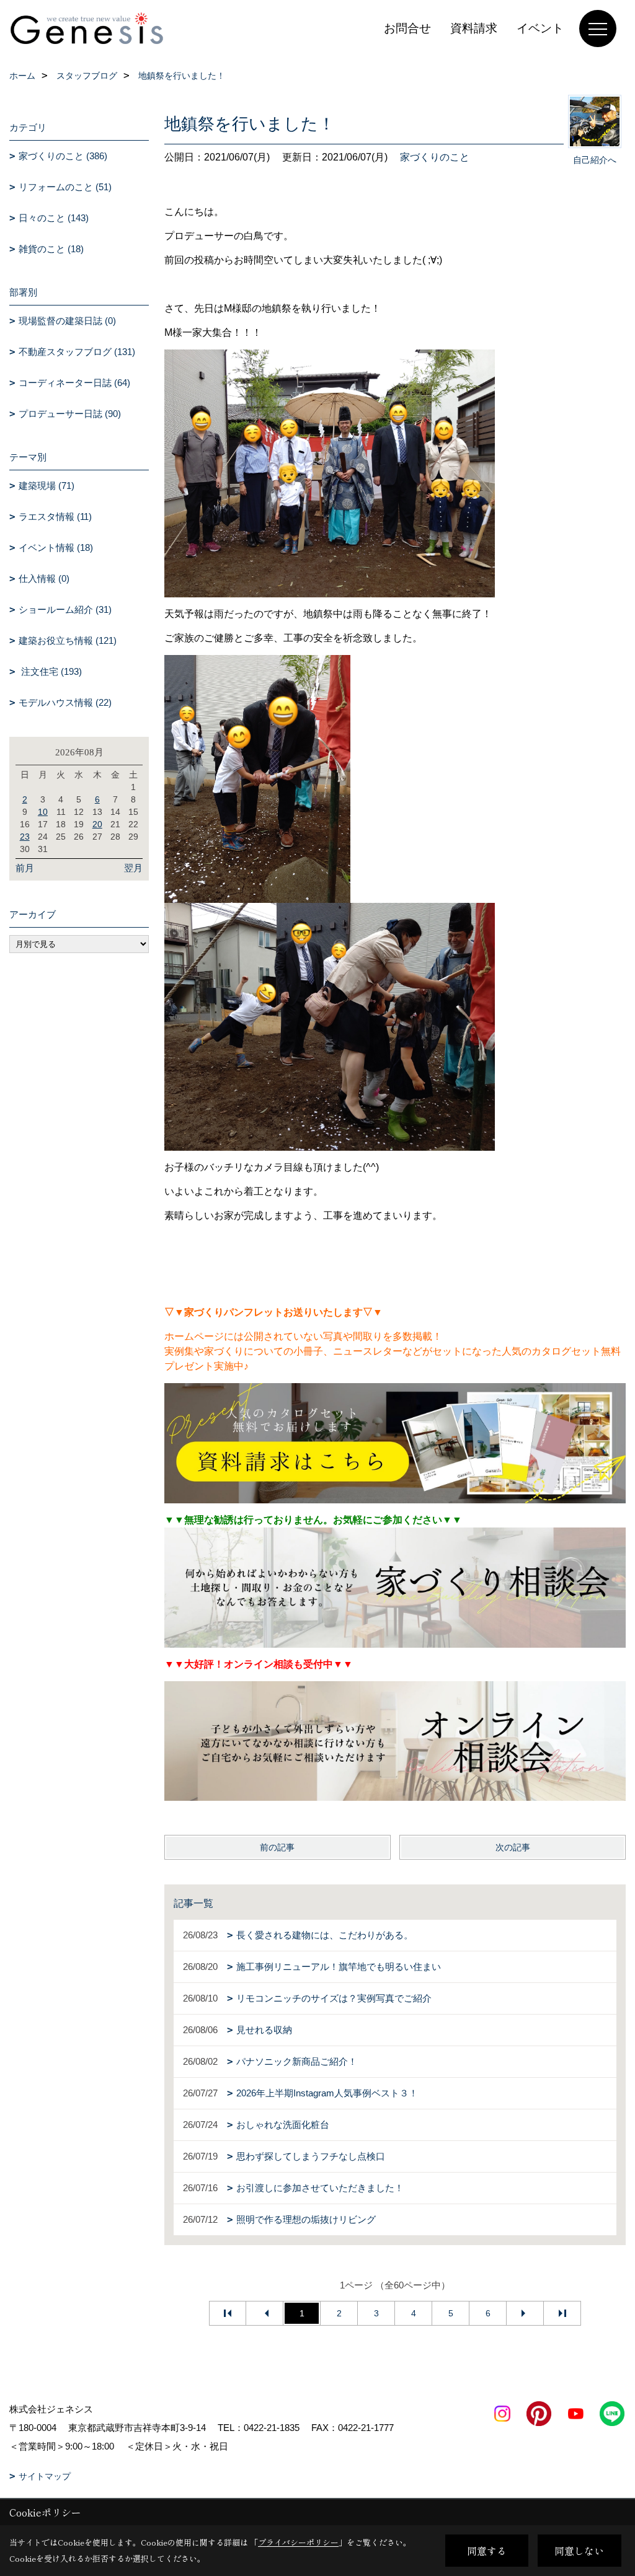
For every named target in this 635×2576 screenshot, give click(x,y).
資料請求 (474, 28)
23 (25, 837)
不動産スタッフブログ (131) (77, 352)
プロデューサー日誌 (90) (70, 414)
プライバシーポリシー (298, 2542)
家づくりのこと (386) (63, 156)
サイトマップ (45, 2476)
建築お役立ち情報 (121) (68, 640)
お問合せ (407, 28)
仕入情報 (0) (44, 578)
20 (97, 824)
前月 (25, 868)
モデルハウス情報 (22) (65, 702)
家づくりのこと (435, 157)
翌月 (133, 868)
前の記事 (277, 1847)
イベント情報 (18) (56, 547)
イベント (540, 28)
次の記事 (513, 1847)
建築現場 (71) (47, 486)
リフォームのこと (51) (65, 187)
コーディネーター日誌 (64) (74, 383)
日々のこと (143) (54, 218)
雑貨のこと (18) (51, 249)
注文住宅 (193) (50, 671)
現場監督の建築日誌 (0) (67, 321)
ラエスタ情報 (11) (55, 517)
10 (43, 812)
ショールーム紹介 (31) (65, 609)
